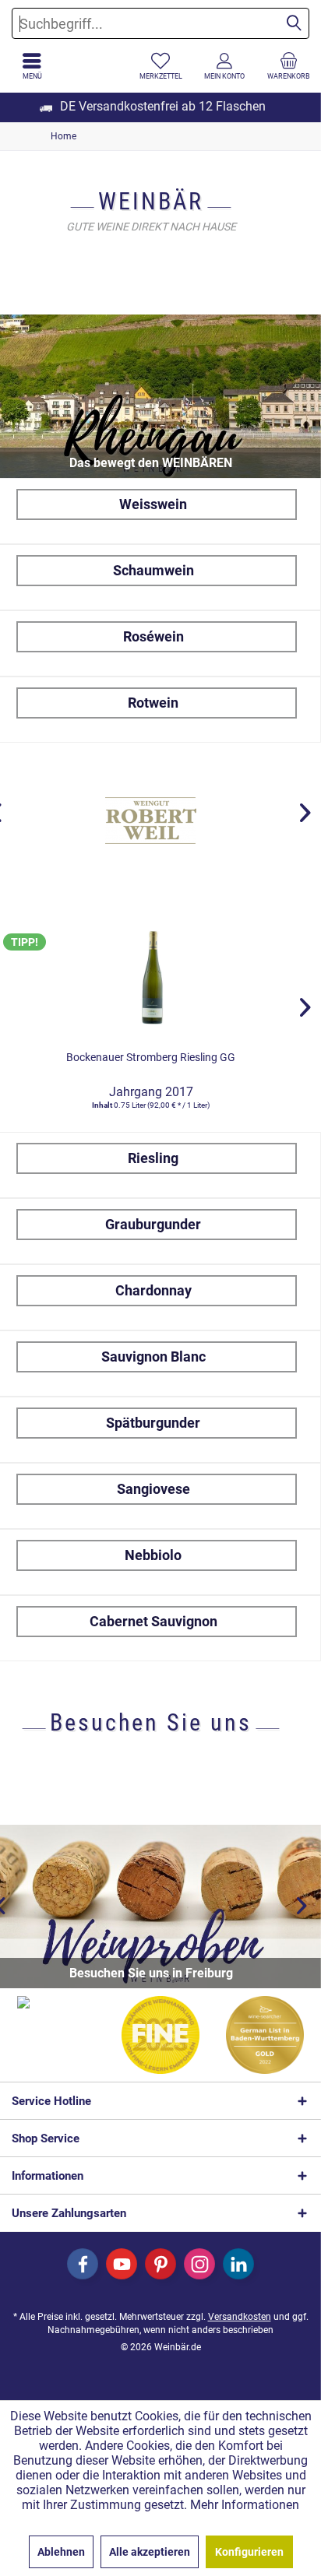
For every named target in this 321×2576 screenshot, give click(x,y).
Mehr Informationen (245, 2505)
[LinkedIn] (238, 2264)
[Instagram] (199, 2264)
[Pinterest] (160, 2264)
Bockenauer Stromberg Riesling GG (151, 1057)
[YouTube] (122, 2264)
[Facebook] (83, 2264)
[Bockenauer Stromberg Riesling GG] (151, 976)
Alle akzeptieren (150, 2552)
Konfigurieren (249, 2552)
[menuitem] (289, 66)
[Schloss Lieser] (151, 821)
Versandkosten (240, 2317)
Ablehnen (61, 2552)
